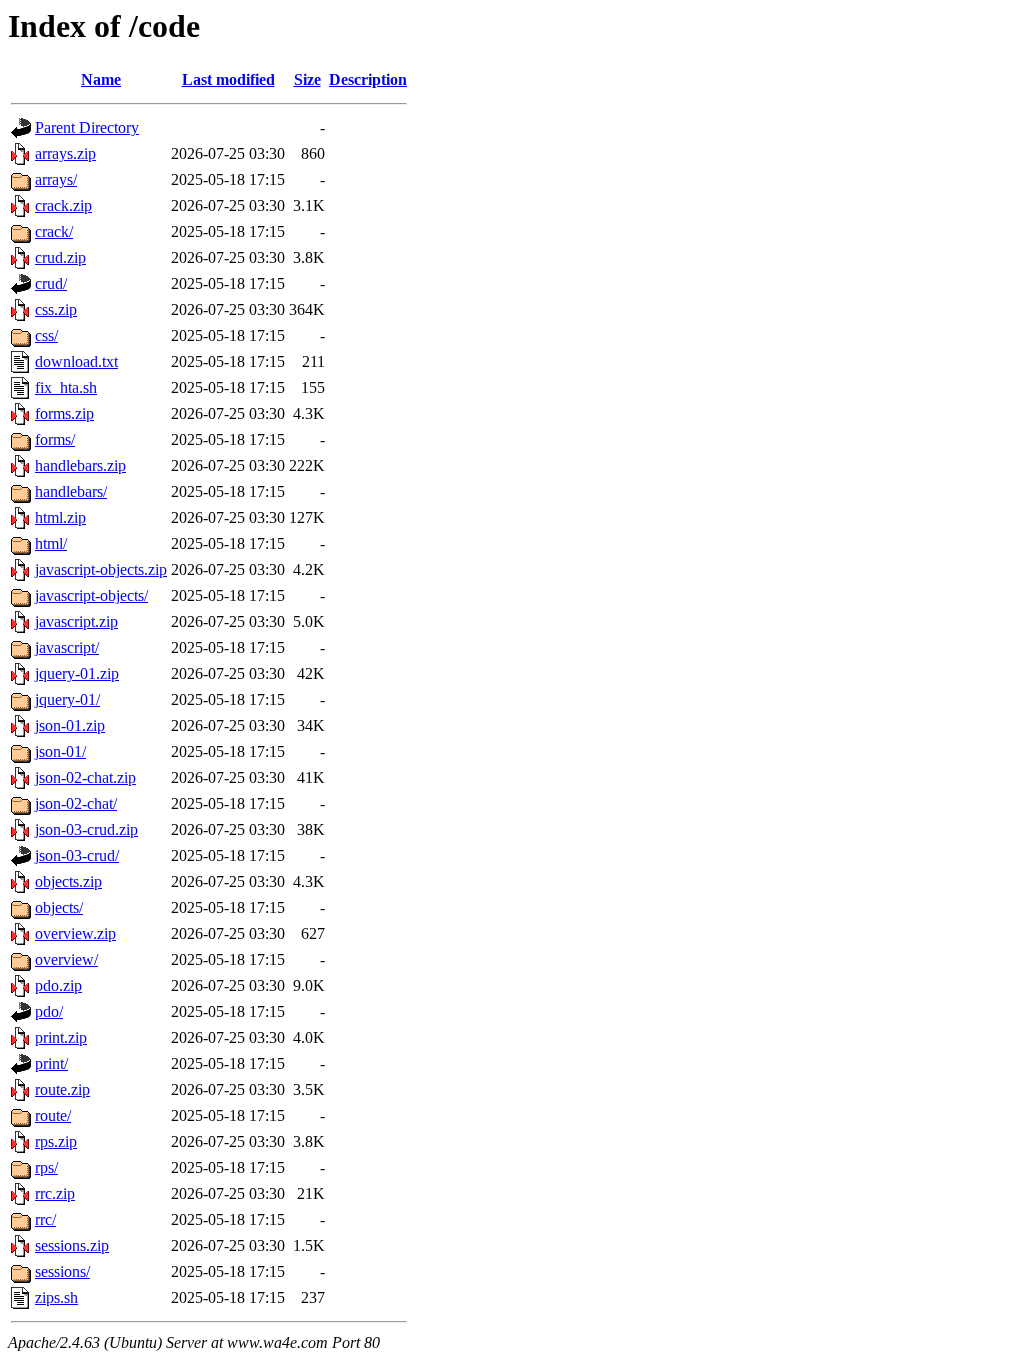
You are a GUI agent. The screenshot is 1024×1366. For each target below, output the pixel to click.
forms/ (55, 439)
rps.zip (56, 1141)
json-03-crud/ (77, 855)
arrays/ (56, 179)
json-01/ (60, 751)
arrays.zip (65, 153)
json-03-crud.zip (86, 829)
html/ (51, 543)
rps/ (46, 1167)
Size (307, 79)
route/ (53, 1115)
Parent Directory (87, 127)
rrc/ (45, 1219)
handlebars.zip (80, 465)
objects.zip (68, 881)
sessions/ (62, 1271)
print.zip (61, 1037)
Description (368, 79)
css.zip (56, 309)
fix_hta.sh (66, 387)
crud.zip (60, 257)
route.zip (62, 1089)
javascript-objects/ (91, 595)
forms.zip (64, 413)
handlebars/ (71, 491)
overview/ (66, 959)
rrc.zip (55, 1193)
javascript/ (67, 647)
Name (101, 79)
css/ (46, 335)
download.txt (76, 361)
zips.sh (56, 1297)
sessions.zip (72, 1245)
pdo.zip (58, 985)
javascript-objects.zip (101, 569)
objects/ (59, 907)
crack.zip (63, 205)
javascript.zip (76, 621)
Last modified (228, 79)
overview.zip (75, 933)
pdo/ (49, 1011)
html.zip (60, 517)
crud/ (51, 283)
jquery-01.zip (77, 673)
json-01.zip (70, 725)
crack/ (54, 231)
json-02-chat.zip (85, 777)
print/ (51, 1063)
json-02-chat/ (76, 803)
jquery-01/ (67, 699)
